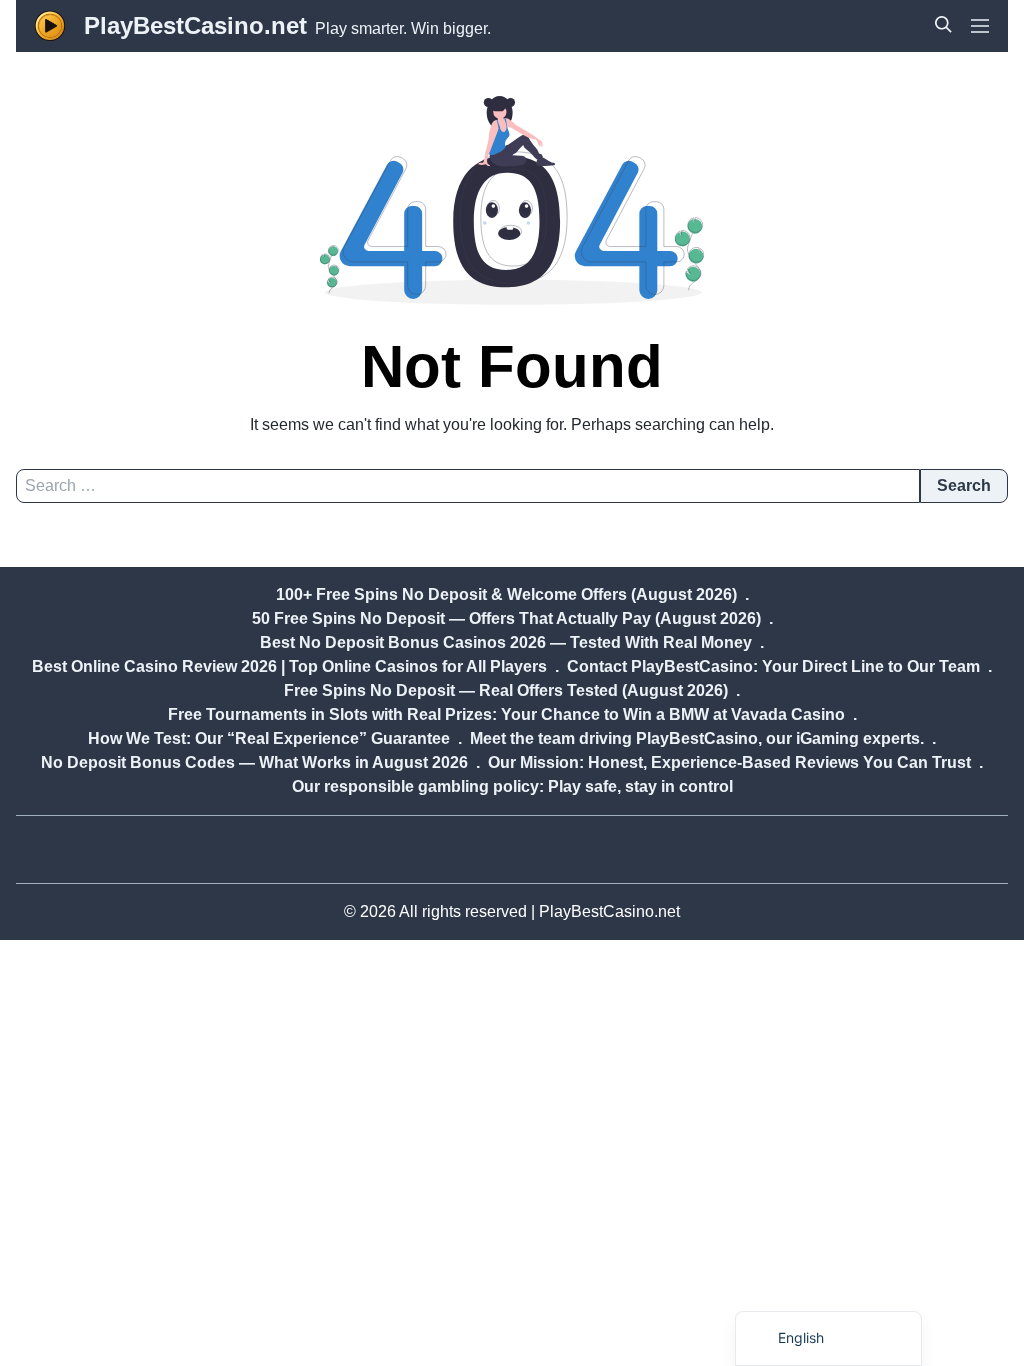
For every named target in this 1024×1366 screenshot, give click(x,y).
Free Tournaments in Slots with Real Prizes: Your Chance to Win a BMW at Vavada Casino (506, 714)
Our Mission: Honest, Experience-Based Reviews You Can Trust (729, 762)
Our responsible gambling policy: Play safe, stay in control (512, 786)
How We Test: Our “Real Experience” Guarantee (269, 738)
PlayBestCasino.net (195, 25)
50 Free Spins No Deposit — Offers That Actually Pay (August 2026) (506, 618)
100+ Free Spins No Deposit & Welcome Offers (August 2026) (506, 594)
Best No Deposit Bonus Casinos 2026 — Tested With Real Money (506, 642)
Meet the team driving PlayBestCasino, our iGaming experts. (697, 738)
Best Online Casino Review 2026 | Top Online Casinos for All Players (289, 666)
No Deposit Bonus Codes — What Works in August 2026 (254, 762)
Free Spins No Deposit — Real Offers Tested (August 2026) (506, 690)
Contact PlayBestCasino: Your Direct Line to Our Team (773, 666)
